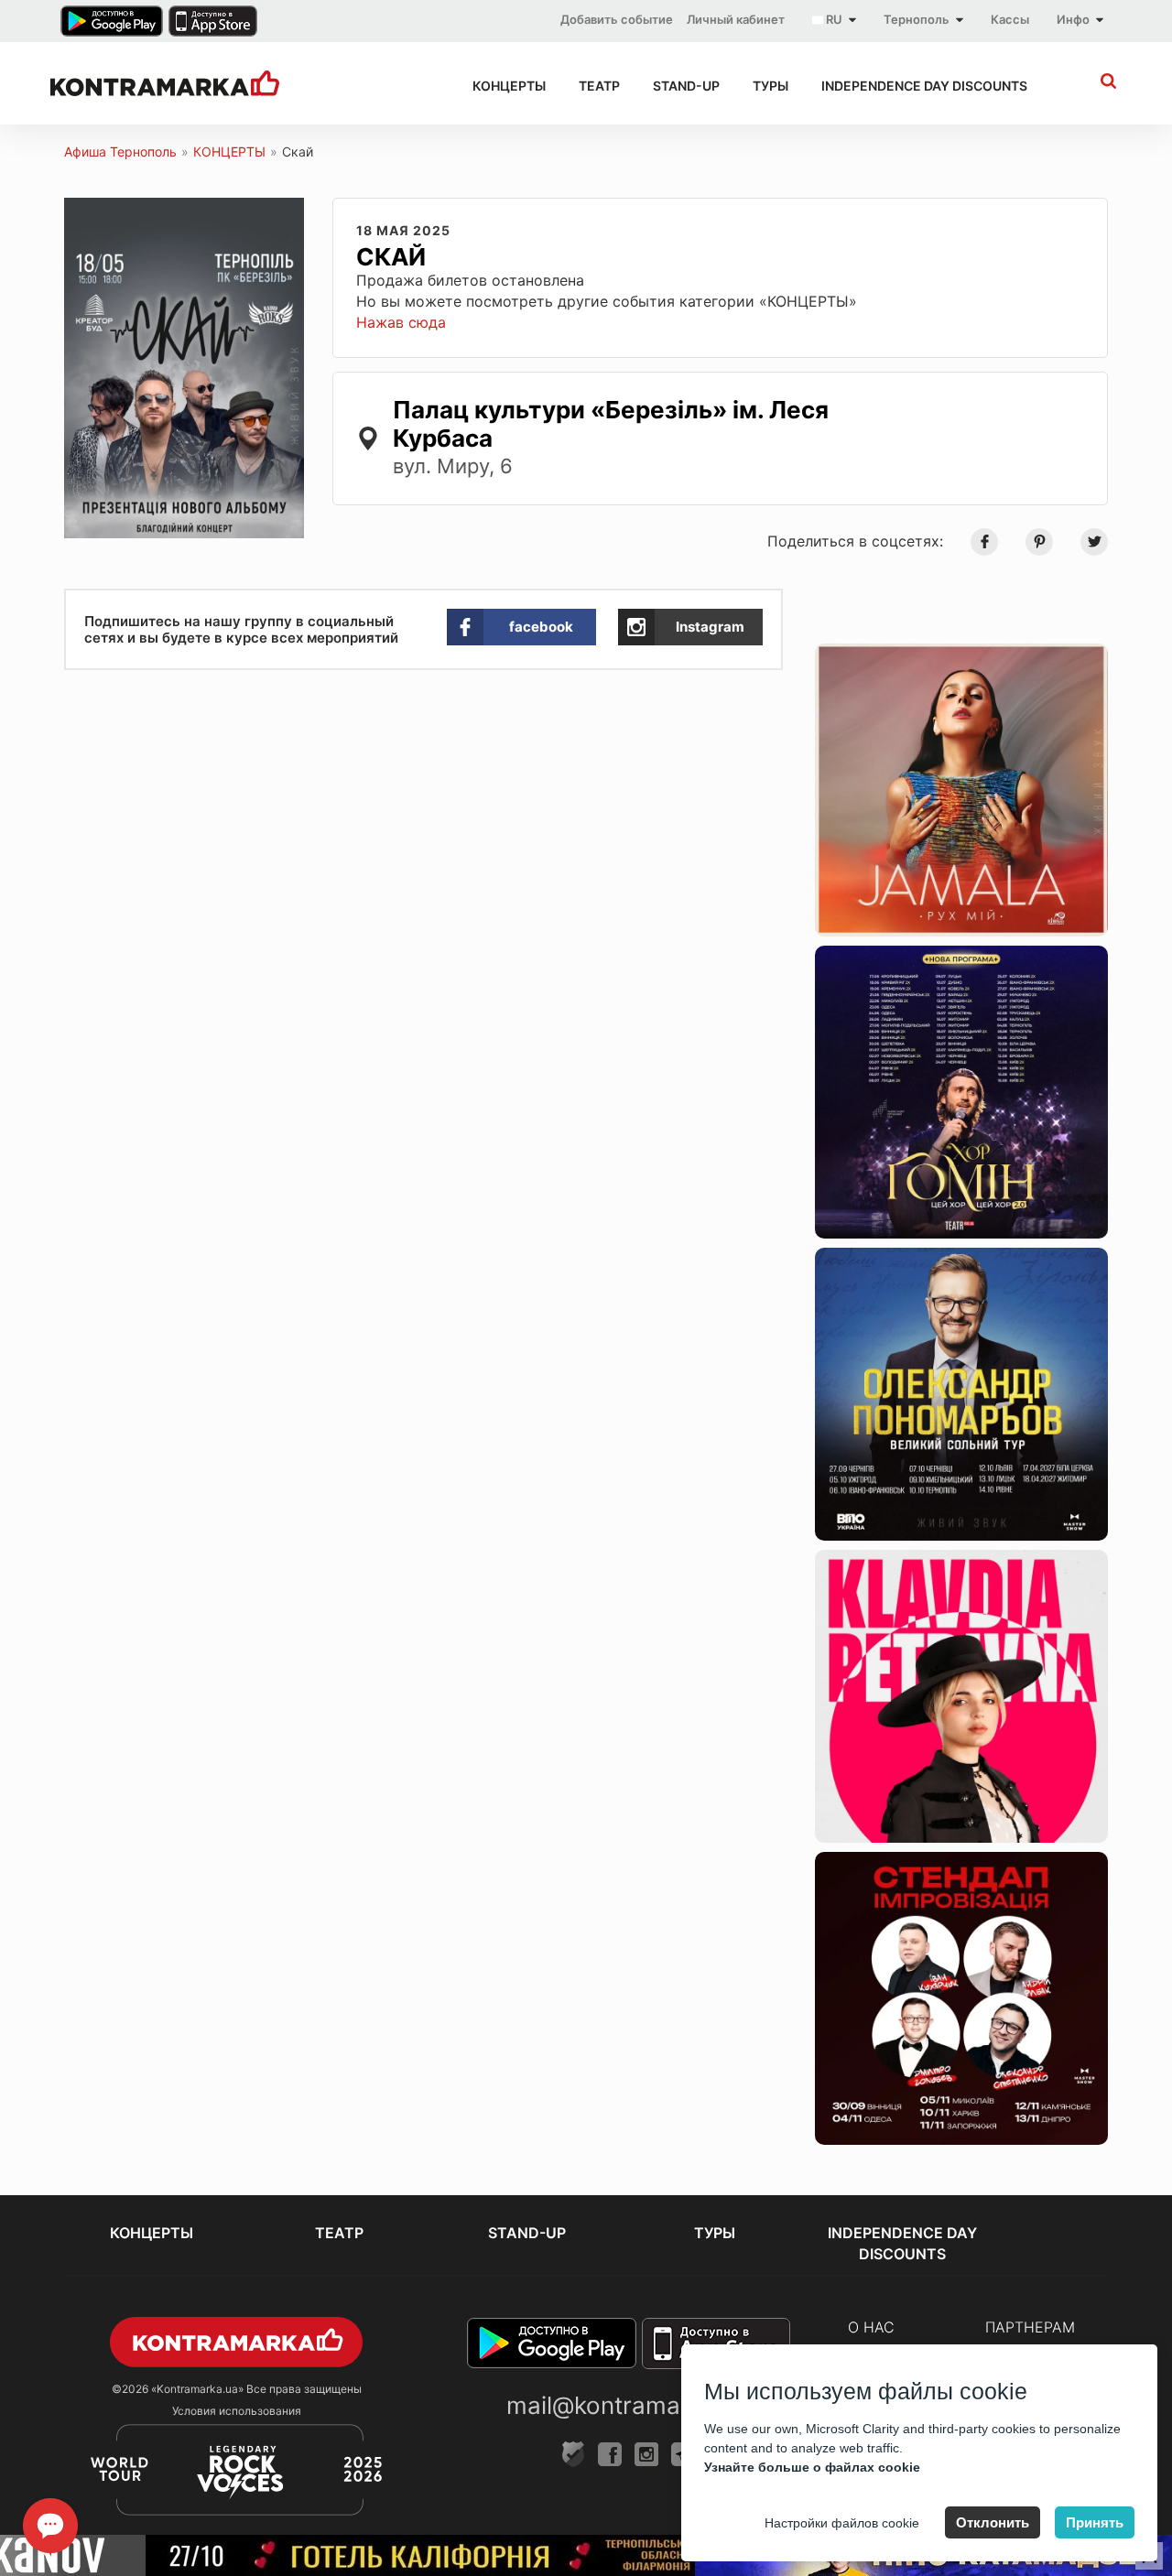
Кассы (1010, 19)
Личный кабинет (736, 19)
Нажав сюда (401, 322)
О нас (871, 2327)
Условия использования (237, 2411)
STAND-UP (686, 86)
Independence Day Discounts (924, 86)
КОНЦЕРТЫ (509, 86)
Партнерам (1030, 2327)
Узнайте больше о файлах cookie (812, 2467)
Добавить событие (617, 19)
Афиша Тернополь (120, 152)
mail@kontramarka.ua (628, 2405)
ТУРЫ (770, 86)
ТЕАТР (599, 86)
